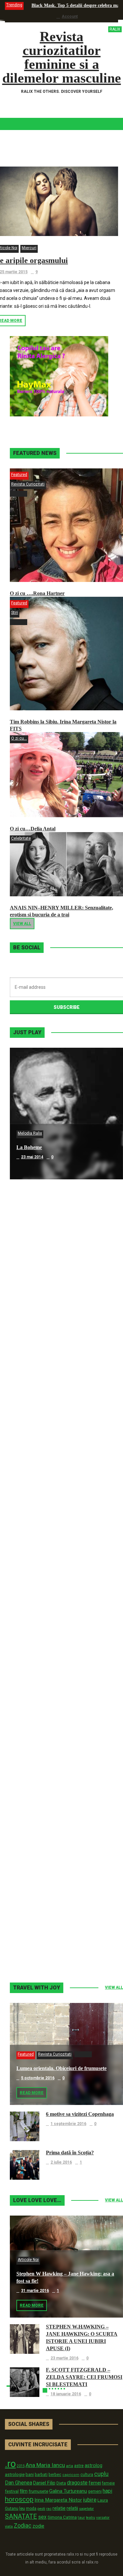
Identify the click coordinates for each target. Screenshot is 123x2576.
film (24, 2491)
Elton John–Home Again (44, 1937)
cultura (87, 2475)
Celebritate (21, 838)
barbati (41, 2475)
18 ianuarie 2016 (66, 2394)
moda (31, 2509)
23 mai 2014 (32, 1157)
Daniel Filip (44, 2483)
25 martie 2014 (35, 1552)
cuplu (101, 2474)
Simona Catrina (62, 2517)
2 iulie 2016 (61, 2162)
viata (9, 2526)
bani (30, 2474)
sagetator (86, 2509)
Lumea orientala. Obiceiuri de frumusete (61, 2068)
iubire (90, 2500)
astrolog (93, 2465)
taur (81, 2517)
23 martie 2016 (64, 2358)
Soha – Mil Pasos (35, 1279)
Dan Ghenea (19, 2483)
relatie (59, 2508)
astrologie (15, 2474)
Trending (14, 5)
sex (42, 2517)
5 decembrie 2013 (38, 1684)
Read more (32, 2093)
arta (70, 2466)
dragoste (77, 2483)
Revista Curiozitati (28, 484)
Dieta (61, 2483)
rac (49, 2509)
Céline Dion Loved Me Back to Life (56, 1411)
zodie (38, 2526)
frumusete (38, 2491)
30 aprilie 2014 (35, 1420)
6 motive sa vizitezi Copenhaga (80, 2114)
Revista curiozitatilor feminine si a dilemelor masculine (62, 57)
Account (70, 16)
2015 (21, 2466)
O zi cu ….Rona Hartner (37, 593)
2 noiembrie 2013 (38, 1947)
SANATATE (21, 2517)
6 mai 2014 (31, 1289)
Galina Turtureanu (68, 2491)
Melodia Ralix (30, 1133)
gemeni (95, 2491)
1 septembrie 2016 (68, 2124)
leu (22, 2508)
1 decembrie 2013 (38, 1815)
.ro (10, 2464)
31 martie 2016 (35, 2291)
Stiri (15, 613)
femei (95, 2483)
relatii (72, 2508)
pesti (41, 2509)
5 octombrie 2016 (38, 2078)
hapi (107, 2491)
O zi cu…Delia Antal (33, 829)
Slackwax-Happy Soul (41, 1674)
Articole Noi (28, 2260)
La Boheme (29, 1147)
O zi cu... (19, 738)
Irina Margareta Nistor (58, 2500)
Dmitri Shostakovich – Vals (47, 1806)
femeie (108, 2483)
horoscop (19, 2499)
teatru (91, 2518)
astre (79, 2466)
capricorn (71, 2475)
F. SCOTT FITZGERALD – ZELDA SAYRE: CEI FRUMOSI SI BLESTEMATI (84, 2377)
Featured (19, 475)
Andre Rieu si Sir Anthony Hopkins (56, 1542)
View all (22, 924)
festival (12, 2491)
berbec (55, 2475)
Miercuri (29, 248)
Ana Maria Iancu (45, 2465)
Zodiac (23, 2525)
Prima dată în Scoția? (70, 2153)
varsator (103, 2517)
